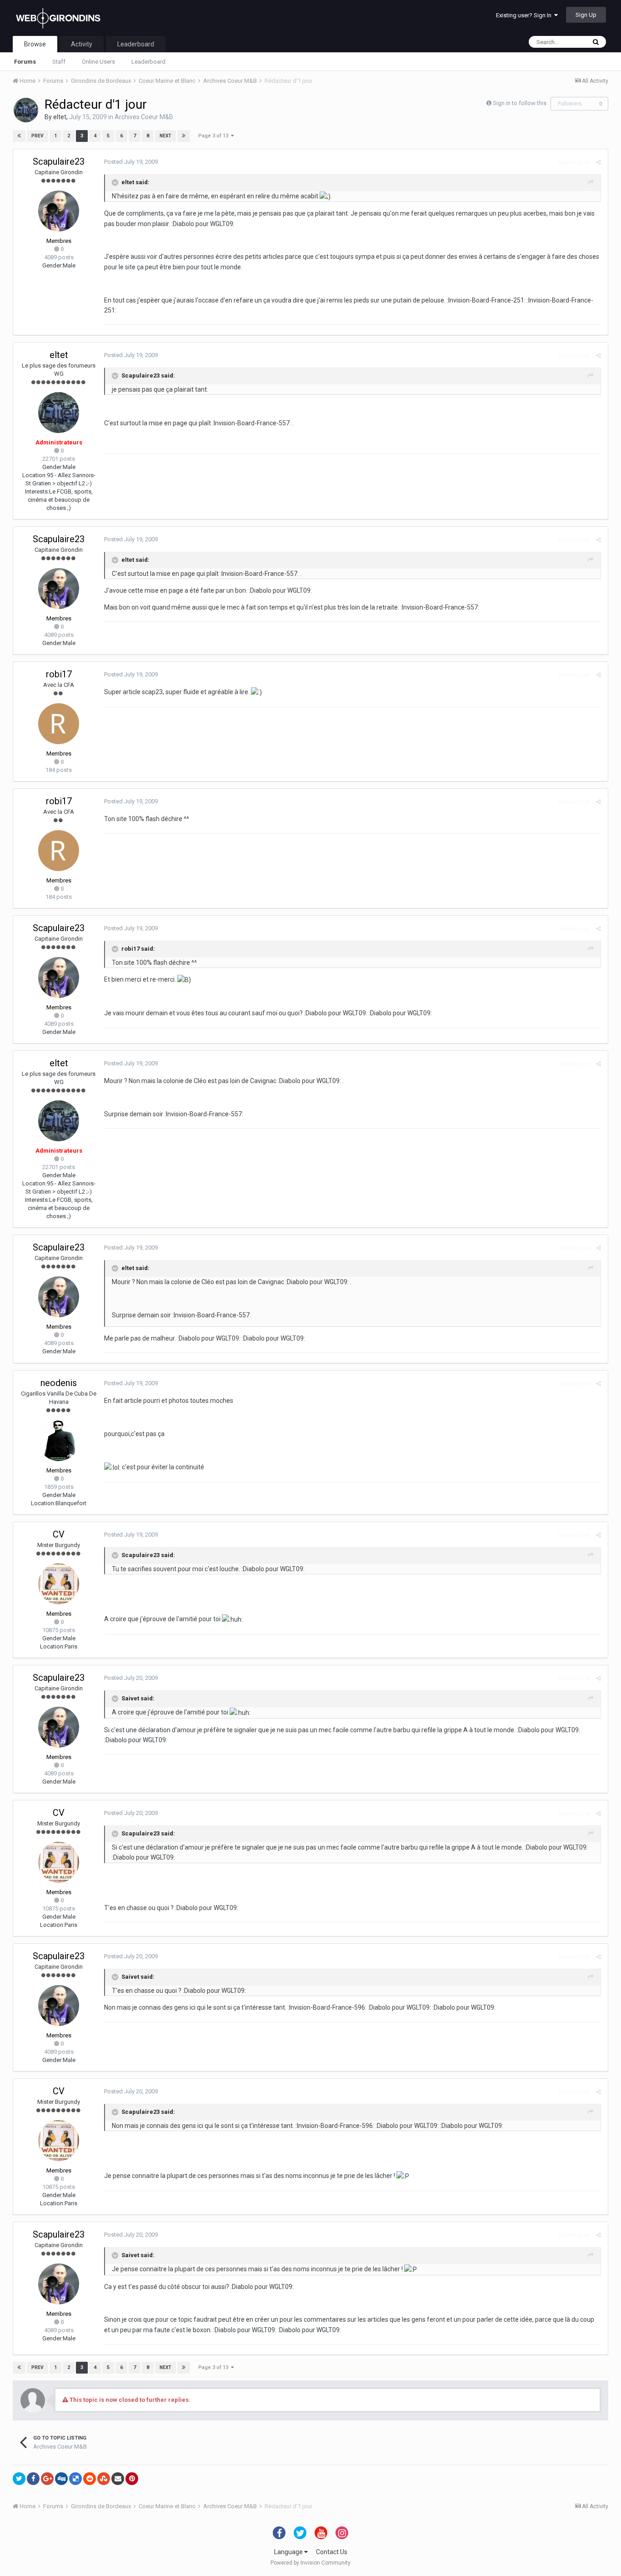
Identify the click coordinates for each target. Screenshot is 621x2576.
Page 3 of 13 (215, 136)
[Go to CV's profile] (59, 1584)
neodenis (59, 1383)
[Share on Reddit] (90, 2479)
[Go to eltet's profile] (26, 110)
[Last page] (184, 136)
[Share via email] (118, 2479)
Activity (82, 44)
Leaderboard (148, 62)
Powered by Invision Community (310, 2563)
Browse (35, 44)
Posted (131, 162)
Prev (38, 136)
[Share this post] (598, 162)
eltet (60, 117)
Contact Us (332, 2552)
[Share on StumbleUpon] (104, 2479)
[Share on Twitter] (19, 2479)
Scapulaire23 (59, 161)
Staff (59, 62)
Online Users (98, 62)
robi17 (59, 674)
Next (165, 136)
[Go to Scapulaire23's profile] (59, 211)
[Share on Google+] (47, 2479)
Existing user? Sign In (525, 15)
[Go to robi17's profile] (59, 724)
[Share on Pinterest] (132, 2479)
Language (289, 2552)
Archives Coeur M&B (144, 117)
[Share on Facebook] (33, 2479)
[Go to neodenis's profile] (59, 1441)
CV (59, 1534)
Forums (25, 62)
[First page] (19, 136)
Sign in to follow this (520, 103)
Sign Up (586, 15)
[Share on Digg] (61, 2479)
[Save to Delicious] (75, 2479)
